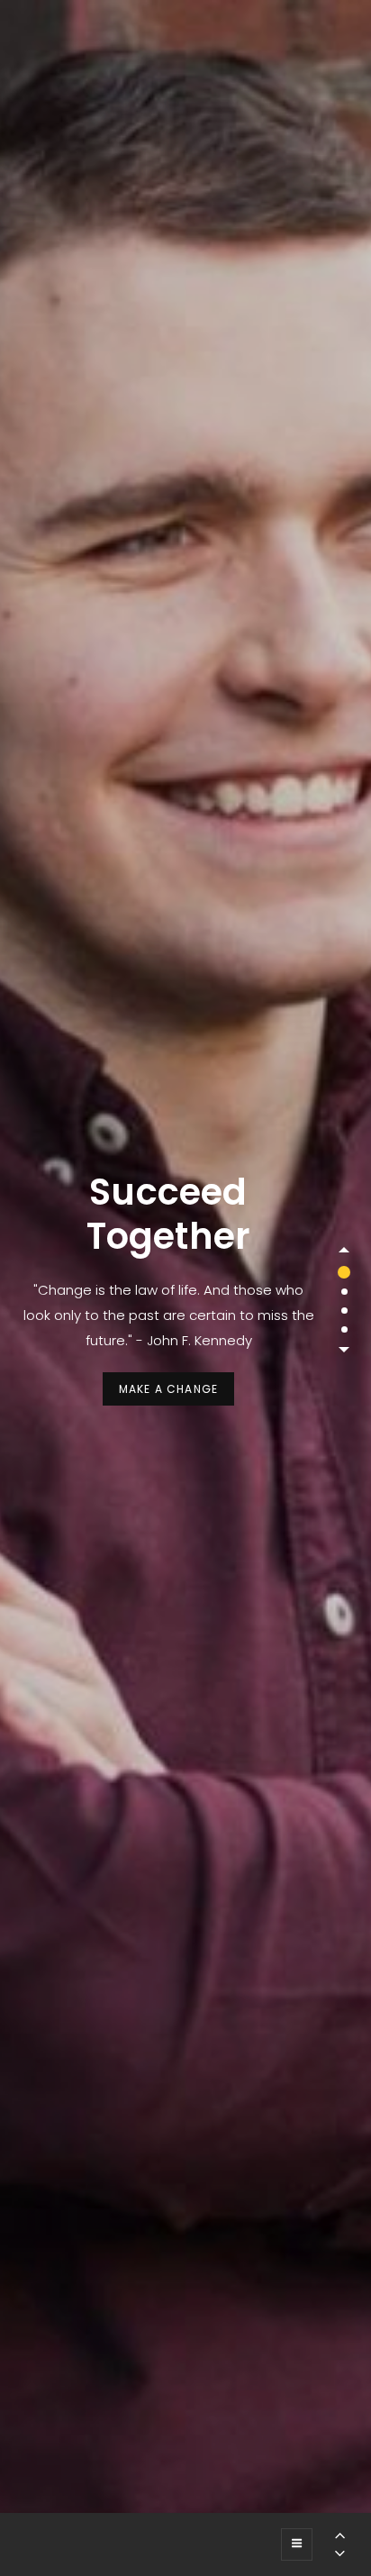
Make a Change (177, 1393)
